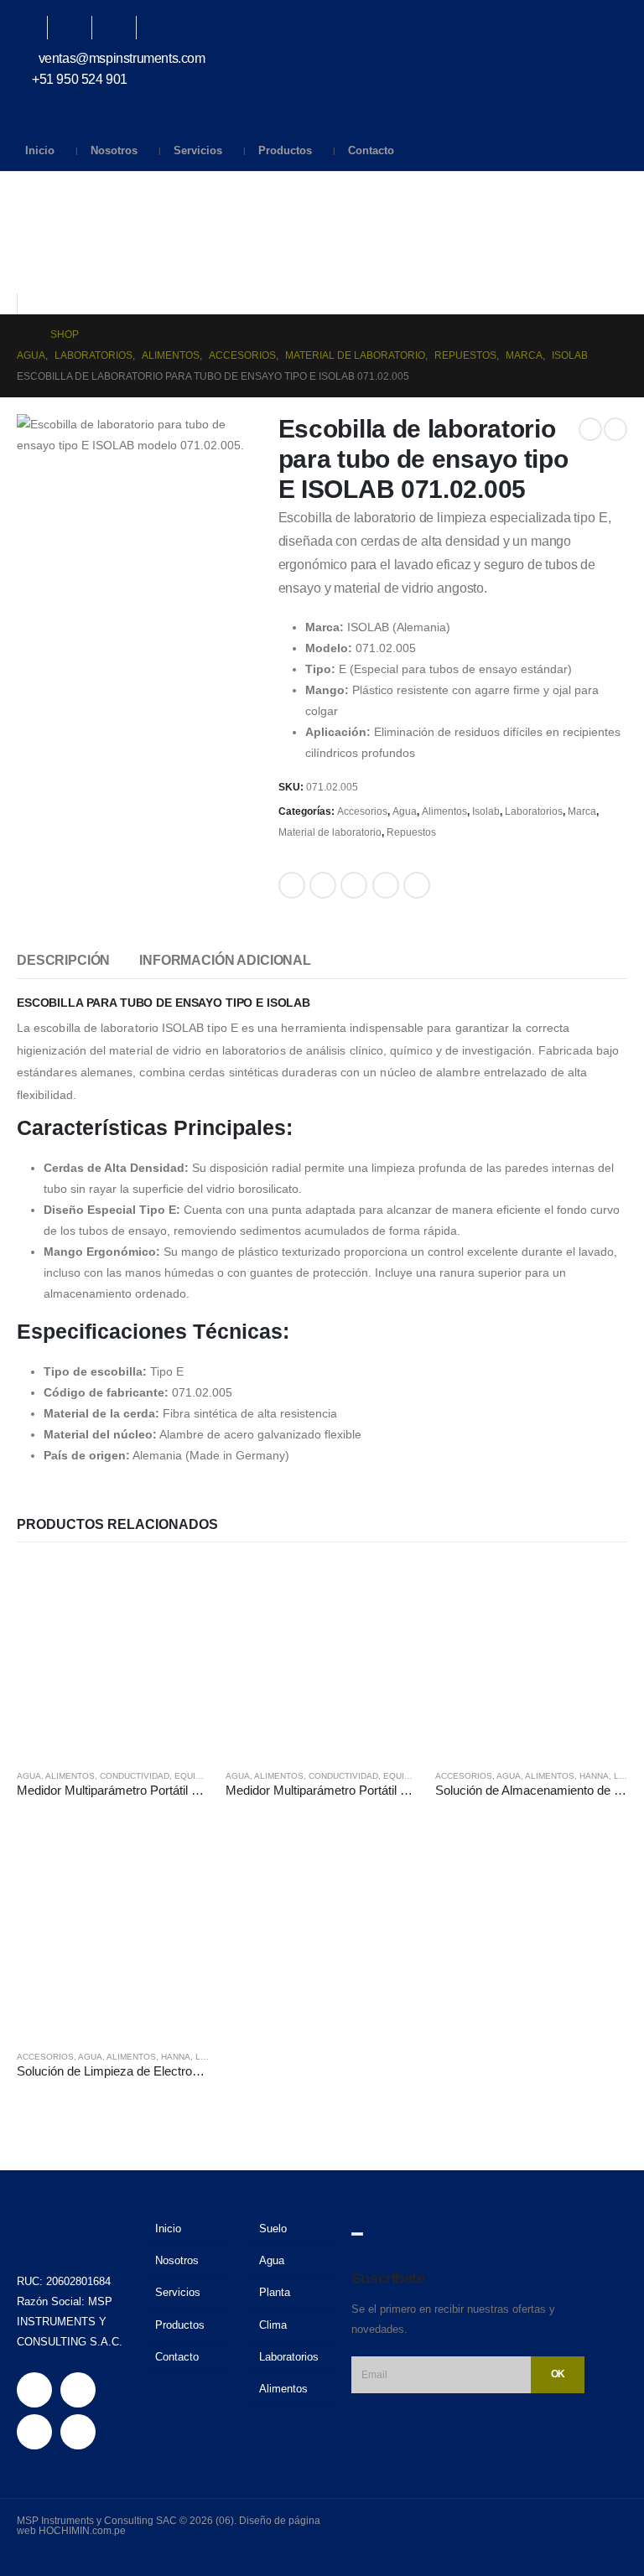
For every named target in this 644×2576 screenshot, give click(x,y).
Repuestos (411, 832)
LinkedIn (354, 885)
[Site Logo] (62, 238)
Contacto (371, 150)
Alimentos (444, 811)
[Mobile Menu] (29, 193)
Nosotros (114, 150)
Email (417, 885)
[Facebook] (34, 28)
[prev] (590, 429)
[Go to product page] (113, 1659)
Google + (386, 885)
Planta (275, 2293)
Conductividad (135, 1776)
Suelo (273, 2229)
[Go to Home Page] (22, 335)
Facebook (292, 885)
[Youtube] (78, 28)
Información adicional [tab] (225, 960)
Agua (405, 811)
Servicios (198, 150)
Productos (285, 150)
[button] (30, 282)
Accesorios (362, 811)
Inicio (40, 150)
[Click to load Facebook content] (357, 2234)
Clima (273, 2325)
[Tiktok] (167, 28)
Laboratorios (534, 811)
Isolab (486, 811)
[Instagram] (122, 28)
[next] (615, 429)
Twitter (323, 885)
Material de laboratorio (330, 832)
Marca (582, 811)
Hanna (594, 1776)
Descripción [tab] (63, 960)
